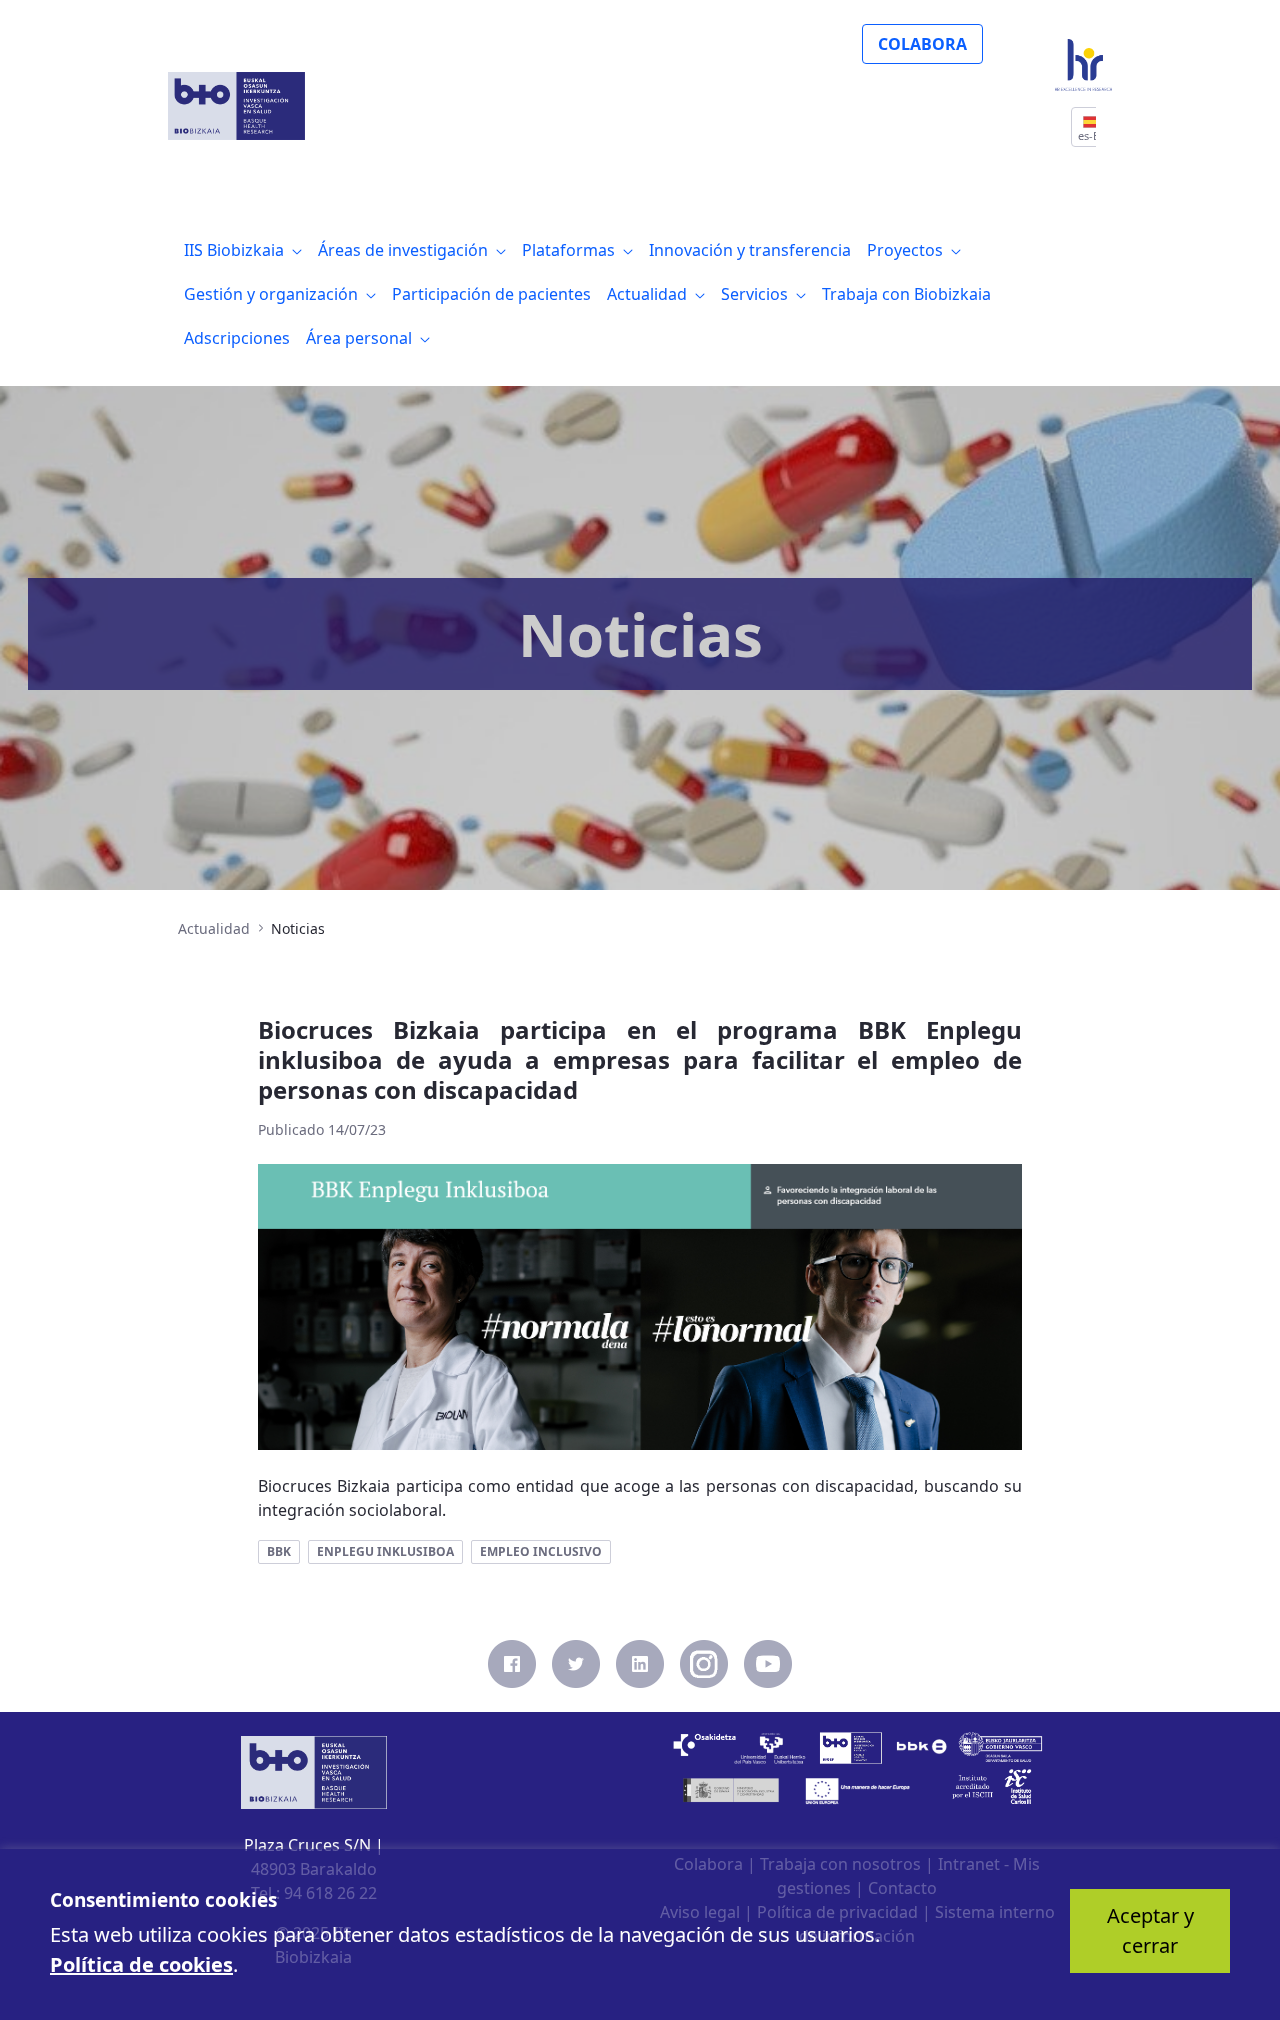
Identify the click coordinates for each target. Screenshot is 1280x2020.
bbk (279, 1551)
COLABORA (922, 44)
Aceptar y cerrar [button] (1150, 1930)
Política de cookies (141, 1964)
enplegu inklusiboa (385, 1551)
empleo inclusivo (541, 1551)
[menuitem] (243, 250)
